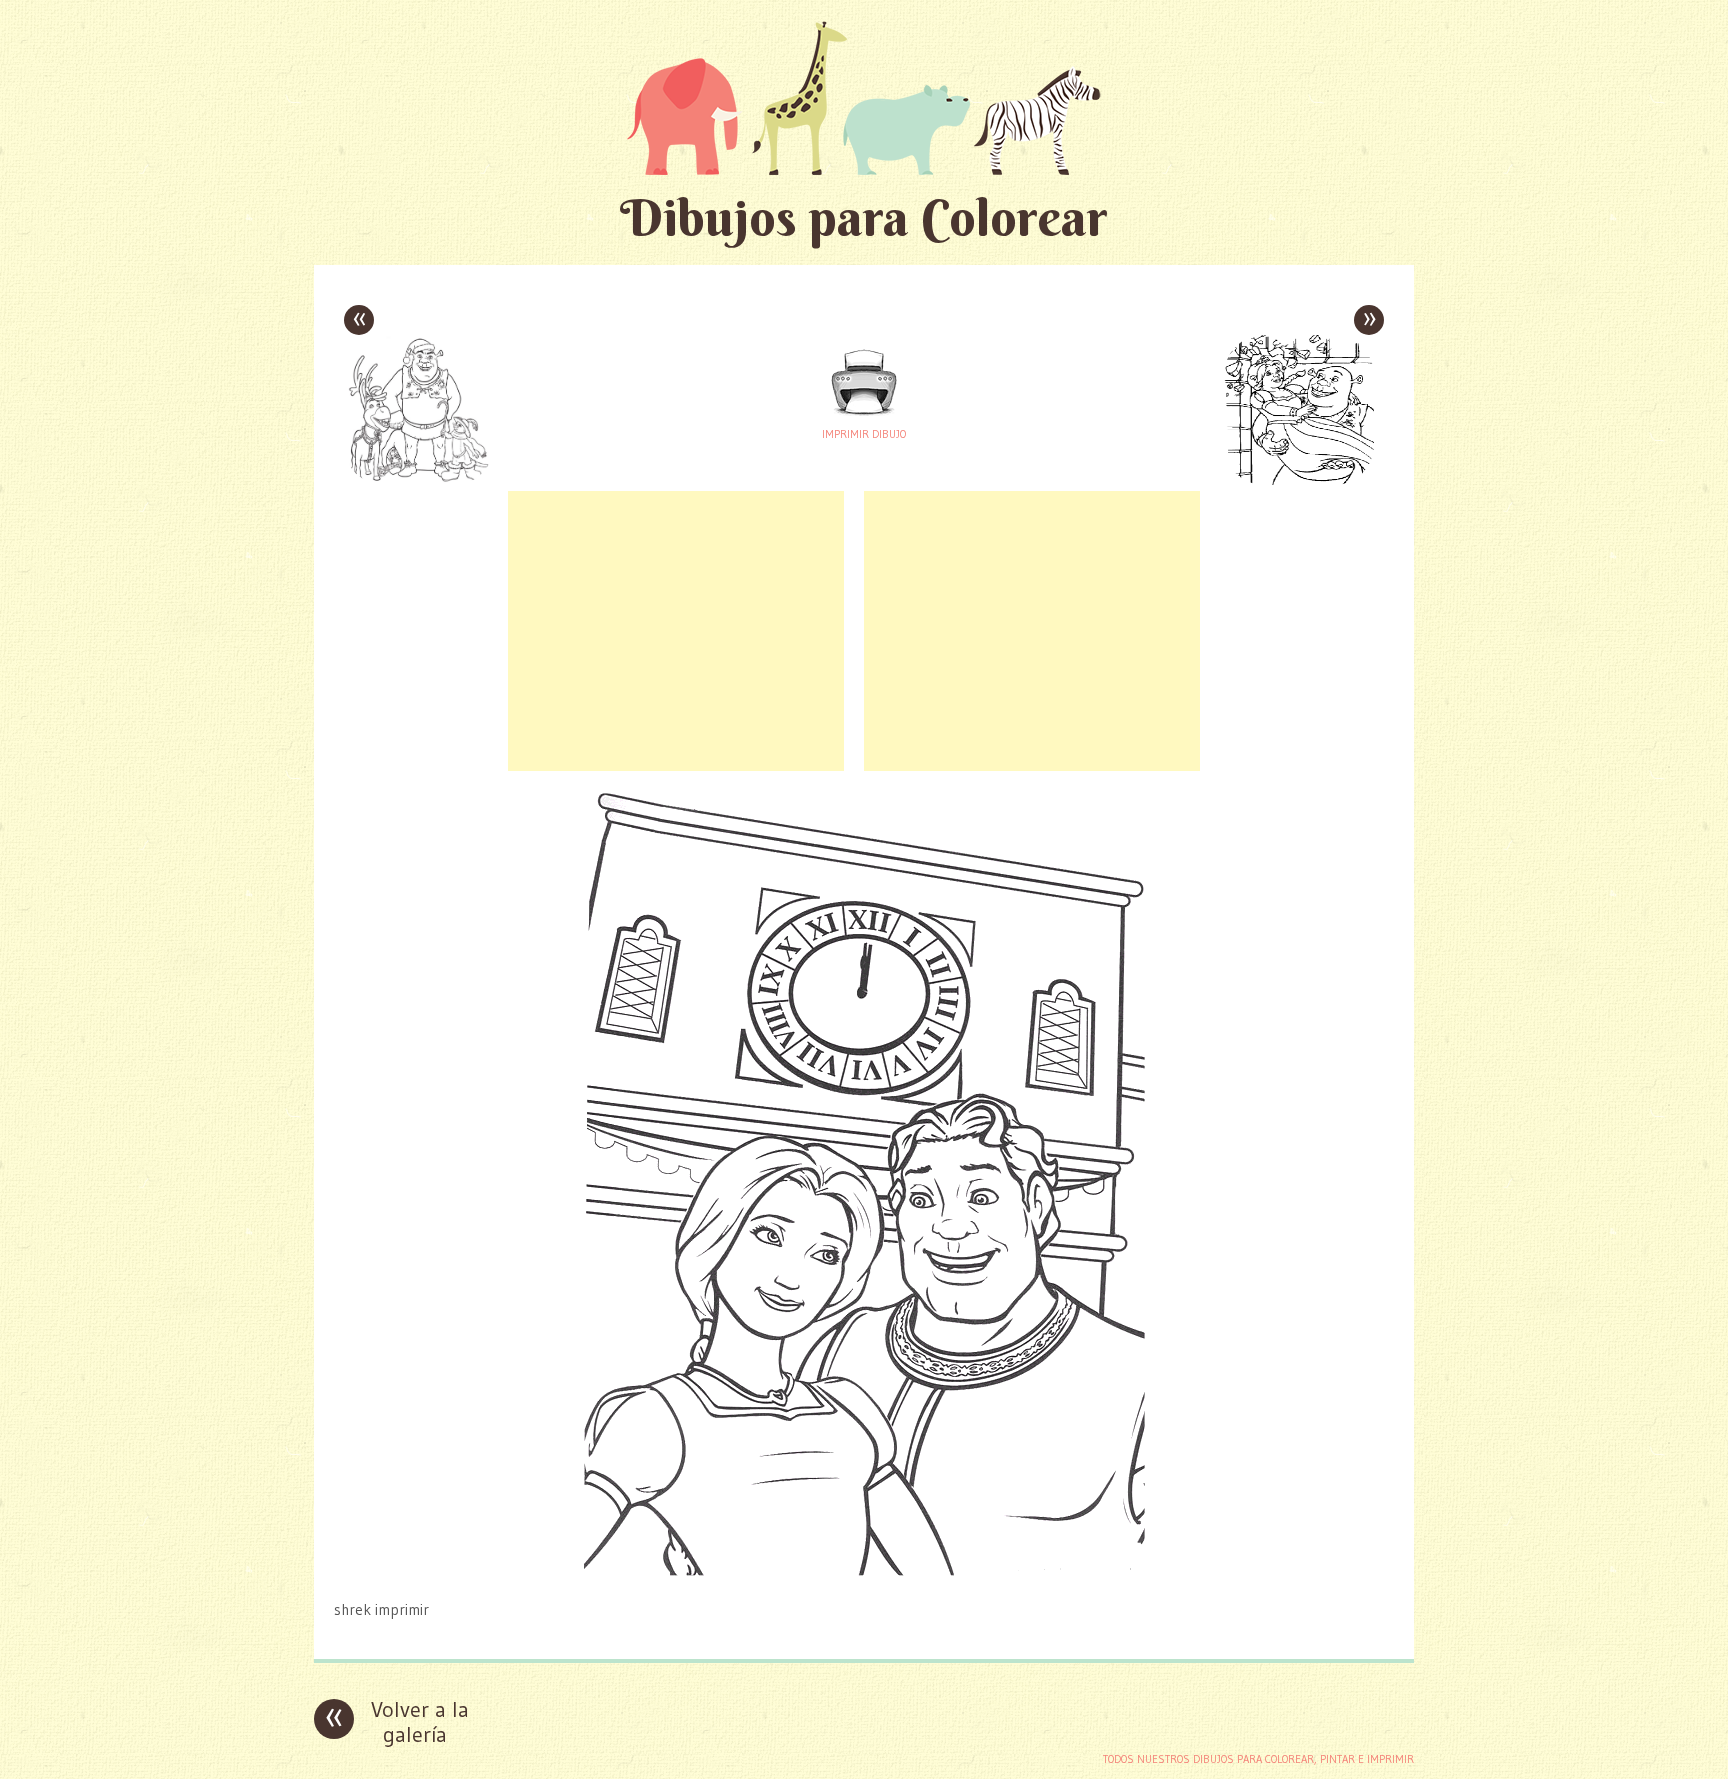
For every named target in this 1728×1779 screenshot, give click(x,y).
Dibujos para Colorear (864, 217)
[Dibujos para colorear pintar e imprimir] (864, 97)
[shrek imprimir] (864, 1570)
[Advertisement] (676, 631)
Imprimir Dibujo (864, 434)
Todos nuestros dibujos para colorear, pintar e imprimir (1258, 1759)
